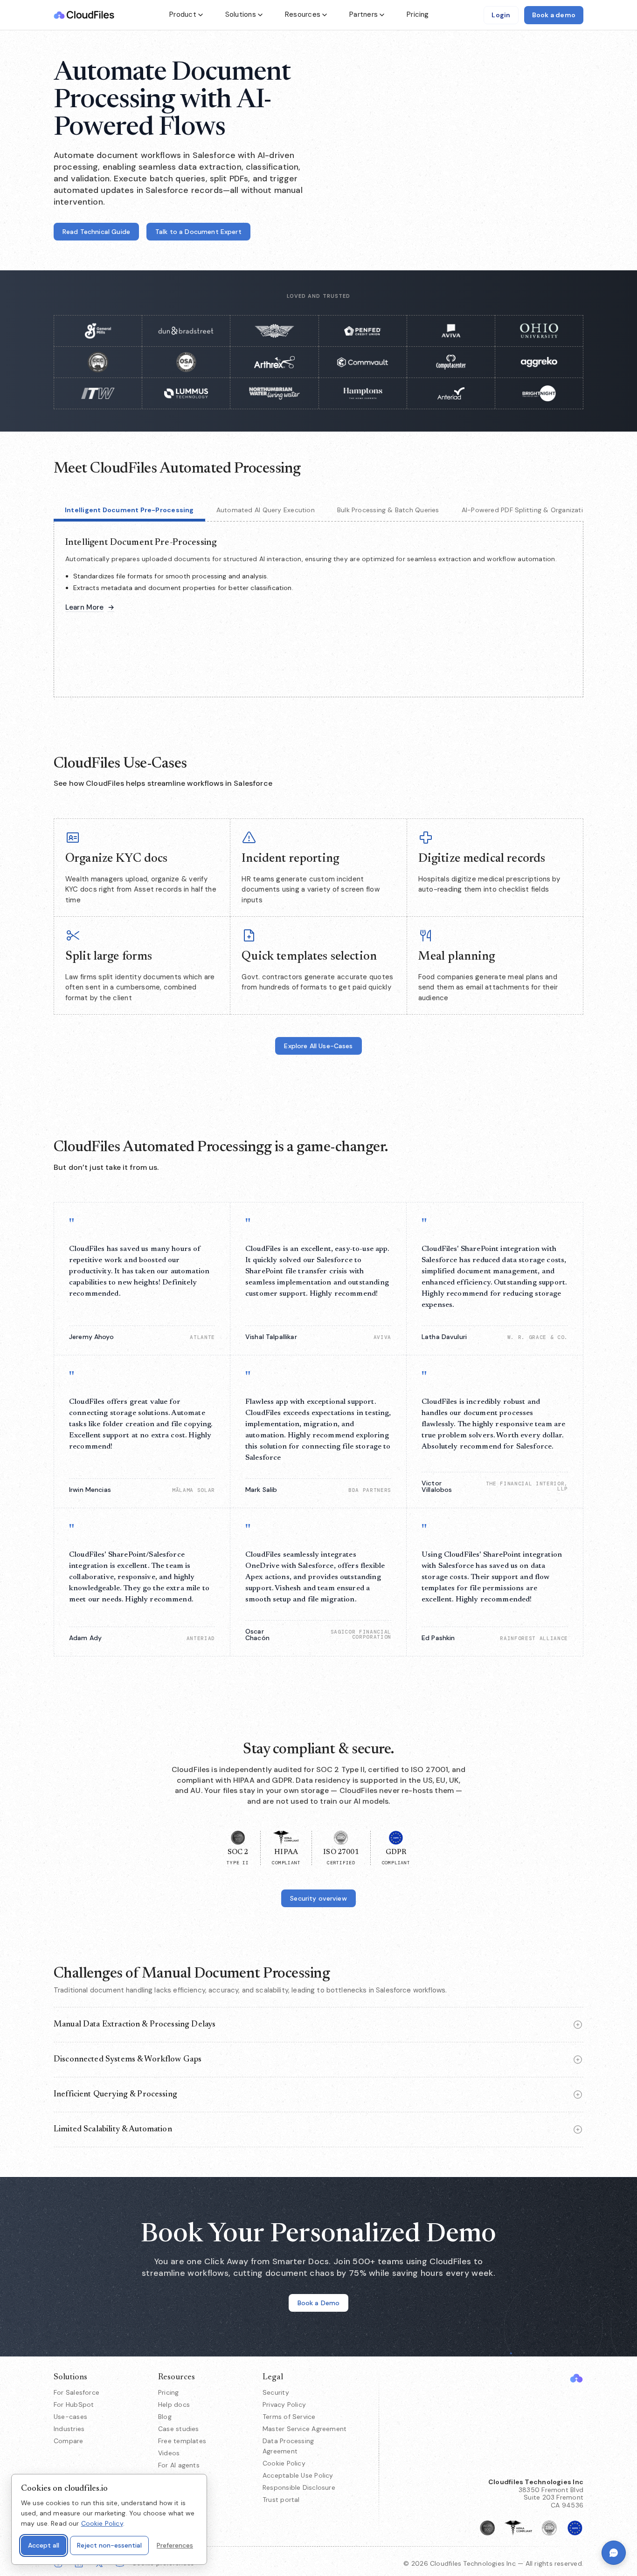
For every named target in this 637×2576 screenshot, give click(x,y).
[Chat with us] (614, 2553)
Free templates (182, 2441)
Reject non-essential (109, 2545)
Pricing (418, 14)
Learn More (90, 608)
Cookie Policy (284, 2463)
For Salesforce (76, 2392)
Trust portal (281, 2500)
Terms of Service (289, 2417)
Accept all (44, 2545)
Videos (169, 2453)
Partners (364, 14)
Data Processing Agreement (288, 2446)
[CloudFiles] (576, 2378)
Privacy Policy (284, 2404)
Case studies (179, 2429)
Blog (165, 2417)
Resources (303, 14)
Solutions (241, 14)
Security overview (318, 1898)
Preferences (175, 2545)
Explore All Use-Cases (318, 1046)
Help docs (174, 2404)
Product (183, 14)
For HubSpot (74, 2404)
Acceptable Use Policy (298, 2475)
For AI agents (179, 2465)
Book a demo (554, 15)
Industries (69, 2429)
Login (501, 15)
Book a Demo (319, 2303)
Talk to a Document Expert (198, 232)
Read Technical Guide (96, 232)
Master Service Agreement (305, 2429)
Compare (69, 2441)
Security (276, 2392)
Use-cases (70, 2417)
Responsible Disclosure (299, 2487)
